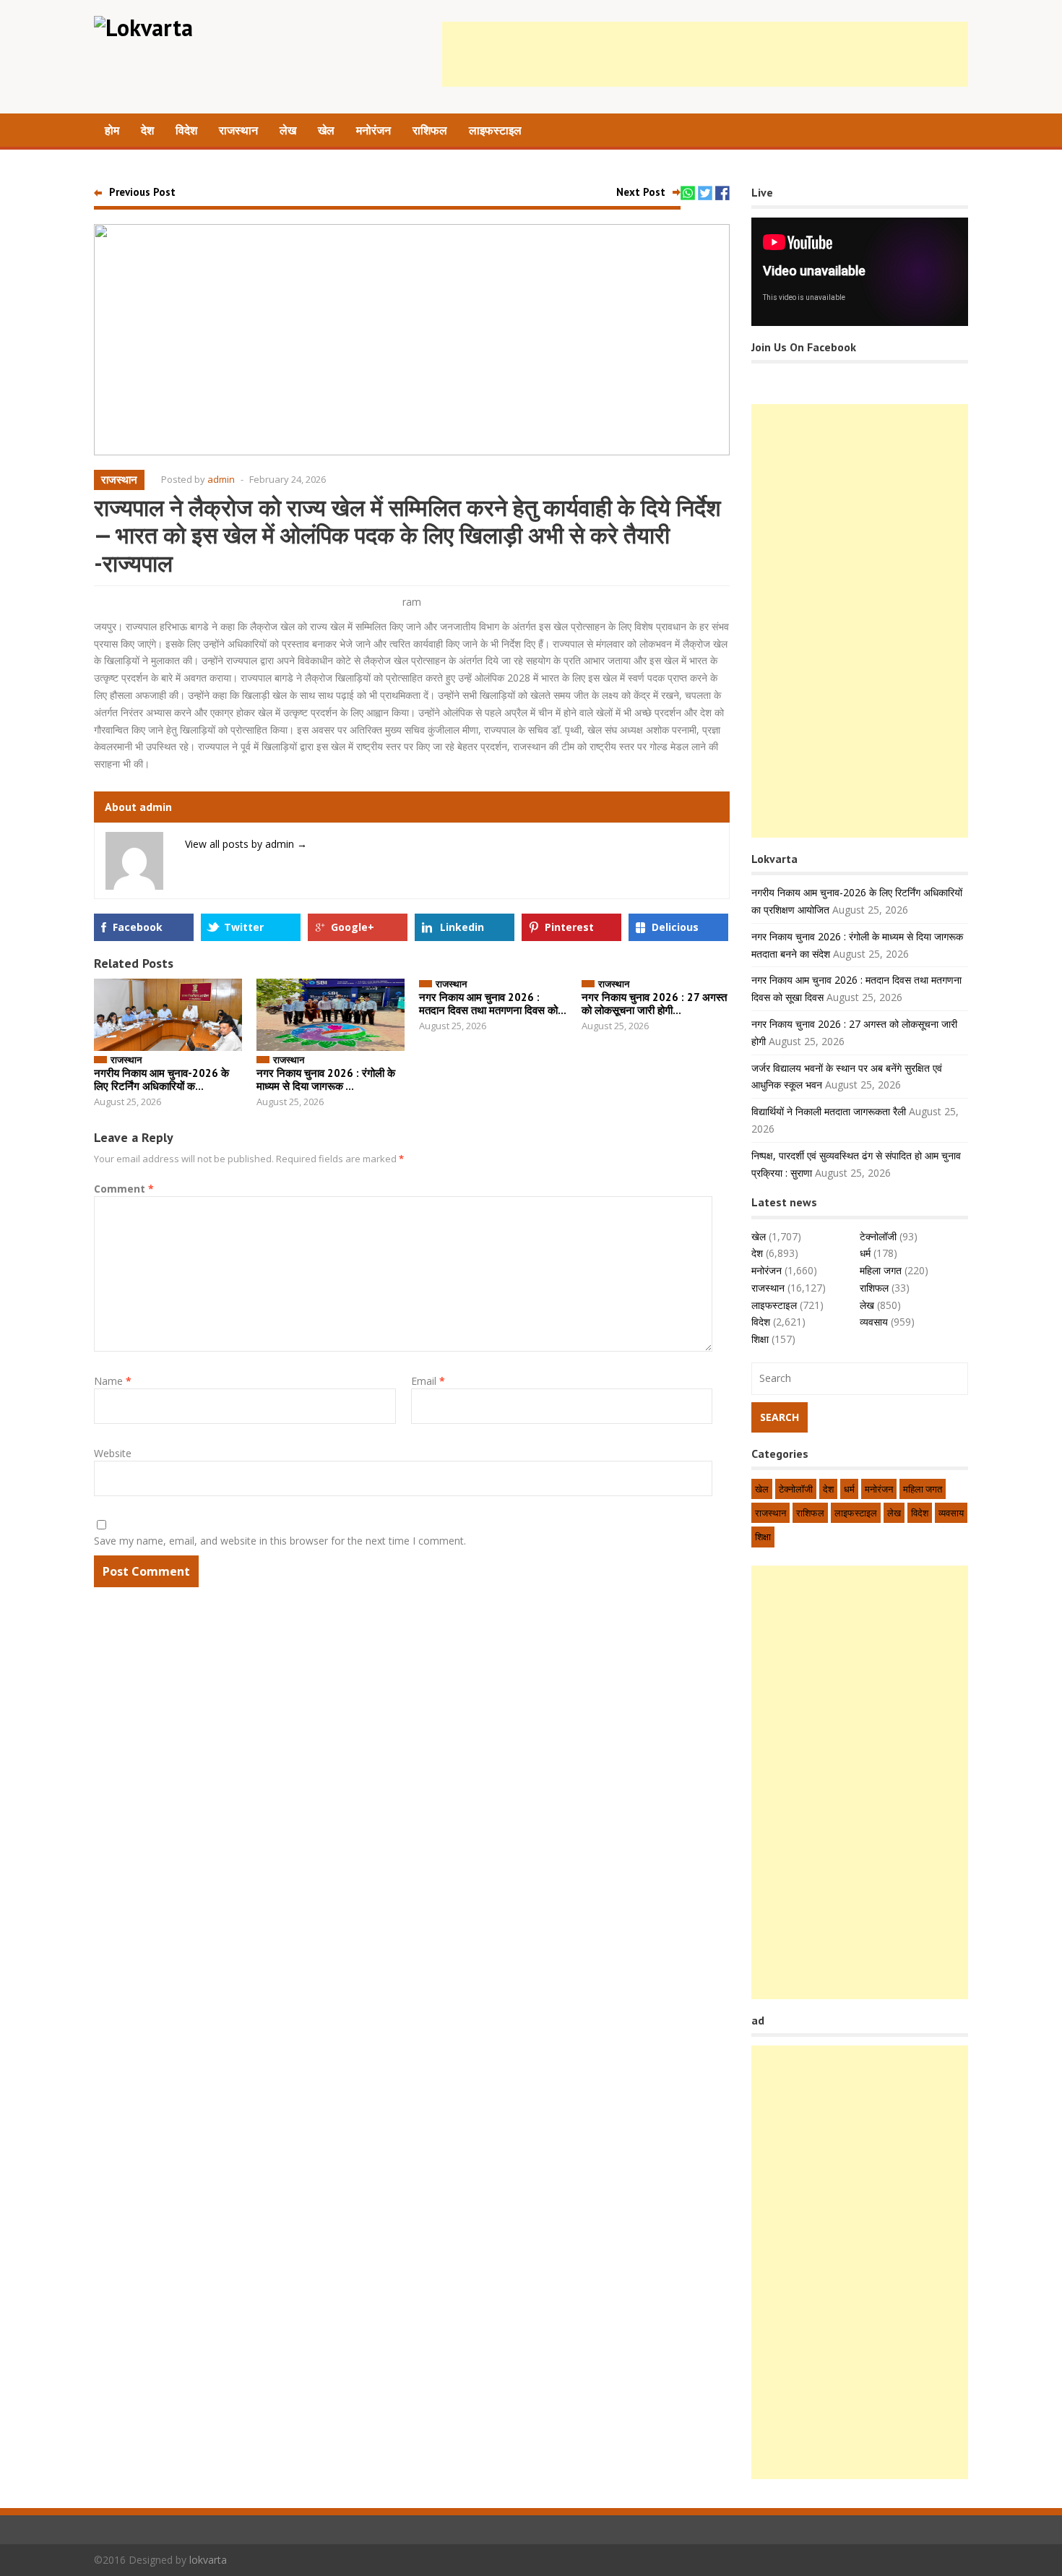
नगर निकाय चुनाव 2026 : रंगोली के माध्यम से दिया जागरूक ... (326, 1079)
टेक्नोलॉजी (878, 1236)
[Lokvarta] (143, 27)
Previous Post (142, 192)
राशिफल (430, 130)
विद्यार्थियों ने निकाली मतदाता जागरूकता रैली (829, 1111)
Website (113, 1453)
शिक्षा (760, 1339)
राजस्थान (238, 130)
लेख (288, 130)
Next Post (641, 192)
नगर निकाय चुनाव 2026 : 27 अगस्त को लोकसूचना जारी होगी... (654, 1004)
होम (112, 130)
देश (147, 130)
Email (428, 1381)
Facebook (138, 927)
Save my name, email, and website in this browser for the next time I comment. (280, 1541)
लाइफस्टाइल (495, 130)
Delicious (675, 927)
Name (113, 1381)
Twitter (244, 927)
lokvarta (208, 2560)
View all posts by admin (246, 844)
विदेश (186, 130)
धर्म (865, 1253)
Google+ (353, 927)
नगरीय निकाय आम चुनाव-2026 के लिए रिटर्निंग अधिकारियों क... (161, 1079)
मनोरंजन (374, 130)
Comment (124, 1189)
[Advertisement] (705, 54)
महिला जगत (881, 1270)
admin (221, 479)
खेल (326, 130)
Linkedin (462, 927)
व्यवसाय (874, 1322)
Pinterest (569, 927)
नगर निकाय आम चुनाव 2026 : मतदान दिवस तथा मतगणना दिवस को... (493, 1004)
